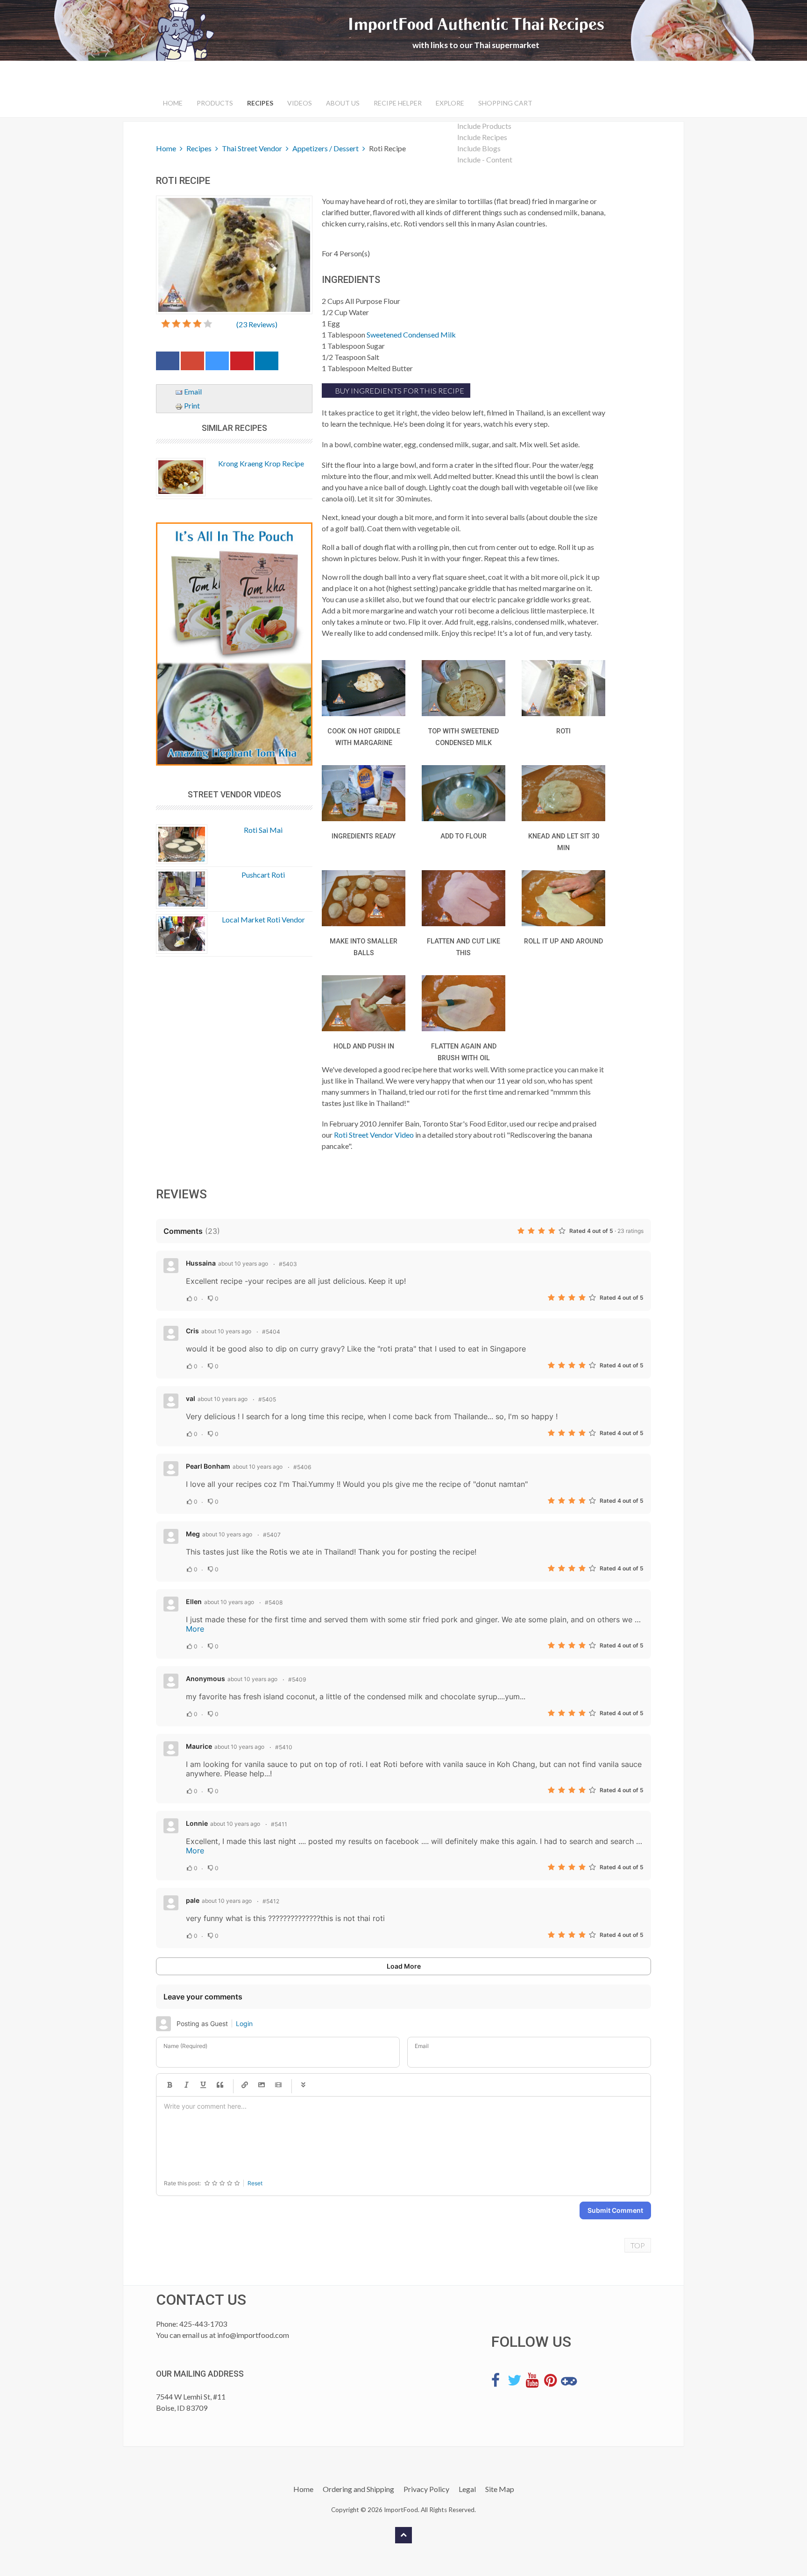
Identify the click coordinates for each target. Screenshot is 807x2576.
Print (191, 405)
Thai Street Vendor (252, 148)
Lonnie (197, 1823)
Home (173, 103)
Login (244, 2023)
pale (193, 1900)
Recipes (260, 103)
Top (638, 2245)
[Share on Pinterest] (242, 363)
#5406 (302, 1467)
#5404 (271, 1332)
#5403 (288, 1264)
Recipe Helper (398, 103)
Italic (186, 2085)
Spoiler (303, 2085)
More (195, 1629)
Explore (450, 103)
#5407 (272, 1535)
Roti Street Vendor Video (374, 1135)
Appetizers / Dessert (326, 148)
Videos (300, 103)
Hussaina (201, 1263)
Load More (404, 1966)
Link (245, 2085)
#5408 (274, 1602)
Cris (192, 1331)
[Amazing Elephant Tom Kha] (234, 644)
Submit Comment (615, 2210)
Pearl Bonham (208, 1466)
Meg (193, 1534)
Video (278, 2085)
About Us (343, 103)
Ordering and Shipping (358, 2489)
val (191, 1398)
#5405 (267, 1399)
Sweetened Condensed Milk (411, 334)
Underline (203, 2085)
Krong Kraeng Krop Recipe (261, 463)
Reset (255, 2183)
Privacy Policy (426, 2489)
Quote (220, 2085)
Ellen (194, 1601)
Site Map (500, 2489)
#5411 (279, 1824)
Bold (170, 2085)
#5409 (297, 1679)
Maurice (199, 1746)
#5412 (271, 1901)
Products (215, 103)
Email (192, 391)
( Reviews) (257, 324)
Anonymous (205, 1679)
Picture (262, 2085)
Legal (467, 2489)
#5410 (284, 1747)
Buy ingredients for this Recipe (399, 391)
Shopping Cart (505, 103)
